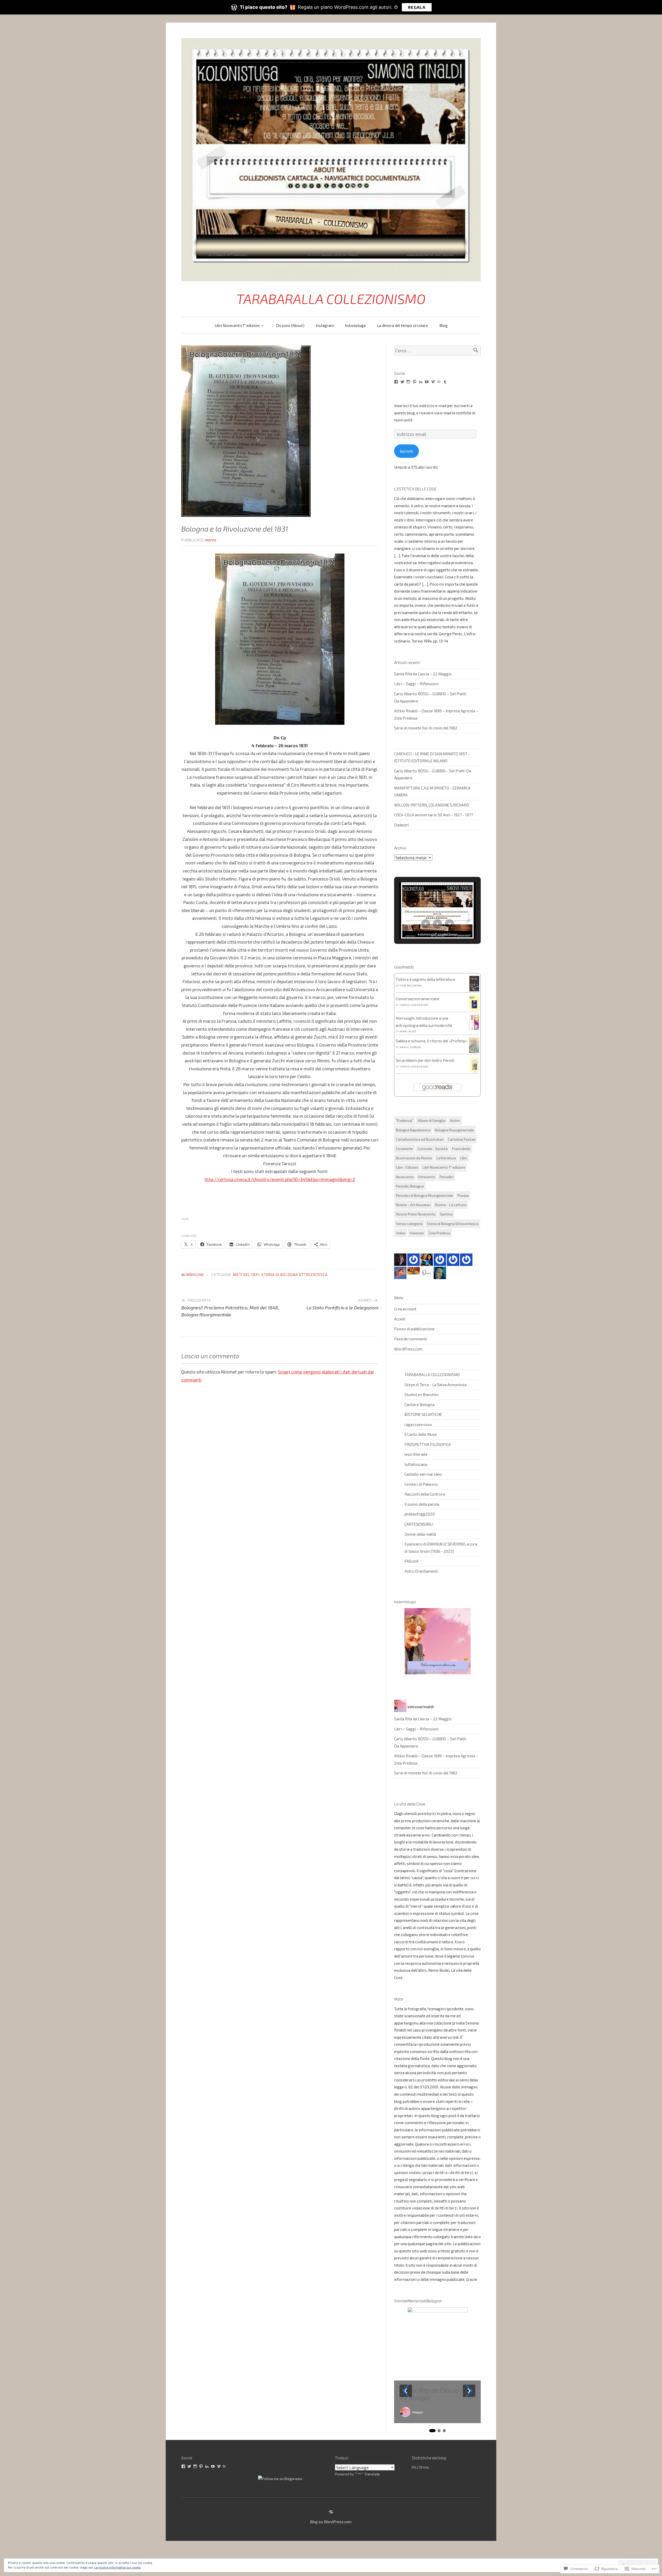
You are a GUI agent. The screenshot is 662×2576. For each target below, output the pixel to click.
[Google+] (439, 382)
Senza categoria (409, 1224)
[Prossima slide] (469, 2391)
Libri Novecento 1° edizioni (237, 325)
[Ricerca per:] (437, 351)
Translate (372, 2474)
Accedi (400, 1319)
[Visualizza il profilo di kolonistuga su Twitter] (402, 382)
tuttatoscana (416, 1464)
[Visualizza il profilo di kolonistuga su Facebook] (396, 382)
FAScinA (411, 1561)
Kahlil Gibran (410, 1047)
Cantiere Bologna (419, 1405)
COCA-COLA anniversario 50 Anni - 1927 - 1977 (434, 815)
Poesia (463, 1195)
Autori (455, 1120)
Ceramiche (404, 1149)
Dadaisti (401, 825)
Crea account (405, 1309)
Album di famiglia (432, 1120)
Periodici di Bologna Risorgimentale (424, 1195)
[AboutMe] (331, 2512)
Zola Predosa (439, 1233)
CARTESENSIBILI (419, 1524)
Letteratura (446, 1158)
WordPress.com (408, 1349)
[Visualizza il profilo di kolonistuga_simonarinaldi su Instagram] (408, 382)
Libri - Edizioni (407, 1167)
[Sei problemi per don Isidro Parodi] (474, 1072)
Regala (417, 7)
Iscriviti (406, 451)
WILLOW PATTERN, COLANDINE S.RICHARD (432, 805)
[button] (426, 924)
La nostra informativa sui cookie (118, 2567)
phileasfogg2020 (420, 1514)
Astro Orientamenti (421, 1571)
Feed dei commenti (411, 1339)
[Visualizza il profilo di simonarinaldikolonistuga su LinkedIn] (207, 2466)
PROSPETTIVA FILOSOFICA (428, 1444)
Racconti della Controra (425, 1494)
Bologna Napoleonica (413, 1130)
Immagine (195, 1275)
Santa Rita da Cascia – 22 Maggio (423, 674)
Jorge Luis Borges (414, 1005)
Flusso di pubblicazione (414, 1329)
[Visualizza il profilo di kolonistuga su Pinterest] (201, 2466)
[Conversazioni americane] (474, 1010)
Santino (446, 1214)
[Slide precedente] (406, 2391)
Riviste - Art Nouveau (413, 1205)
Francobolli (461, 1149)
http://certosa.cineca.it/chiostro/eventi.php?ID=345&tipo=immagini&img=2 (280, 1179)
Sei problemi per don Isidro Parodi (425, 1060)
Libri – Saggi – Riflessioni (416, 684)
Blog (443, 325)
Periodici (446, 1177)
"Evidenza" (405, 1120)
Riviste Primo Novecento (416, 1214)
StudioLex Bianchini (422, 1394)
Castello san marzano (423, 1474)
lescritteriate (416, 1454)
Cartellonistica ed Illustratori (420, 1139)
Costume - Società (432, 1149)
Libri (464, 1158)
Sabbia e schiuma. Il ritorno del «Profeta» (431, 1041)
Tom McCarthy (411, 985)
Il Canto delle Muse (421, 1434)
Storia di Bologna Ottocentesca (295, 1275)
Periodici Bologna (410, 1186)
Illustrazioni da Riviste (414, 1158)
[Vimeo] (433, 382)
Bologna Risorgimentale (454, 1130)
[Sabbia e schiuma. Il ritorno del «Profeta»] (474, 1053)
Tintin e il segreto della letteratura (425, 979)
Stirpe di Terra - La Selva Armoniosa (435, 1385)
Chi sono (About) (290, 325)
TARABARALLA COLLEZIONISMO (331, 299)
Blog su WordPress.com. (331, 2522)
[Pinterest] (415, 382)
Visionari (417, 1233)
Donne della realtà (420, 1534)
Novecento (405, 1177)
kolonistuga (355, 325)
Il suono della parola (422, 1504)
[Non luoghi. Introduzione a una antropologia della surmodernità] (474, 1028)
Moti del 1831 (246, 1275)
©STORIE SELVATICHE (423, 1414)
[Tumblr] (445, 382)
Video (401, 1233)
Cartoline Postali (462, 1139)
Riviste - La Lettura (451, 1205)
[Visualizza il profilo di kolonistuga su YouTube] (213, 2466)
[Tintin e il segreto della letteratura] (474, 991)
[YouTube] (427, 382)
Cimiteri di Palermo (421, 1484)
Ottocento (427, 1177)
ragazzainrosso (418, 1424)
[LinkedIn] (421, 382)
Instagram (325, 325)
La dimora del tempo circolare (403, 325)
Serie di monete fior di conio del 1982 (426, 728)
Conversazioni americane (417, 999)
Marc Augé (408, 1031)
